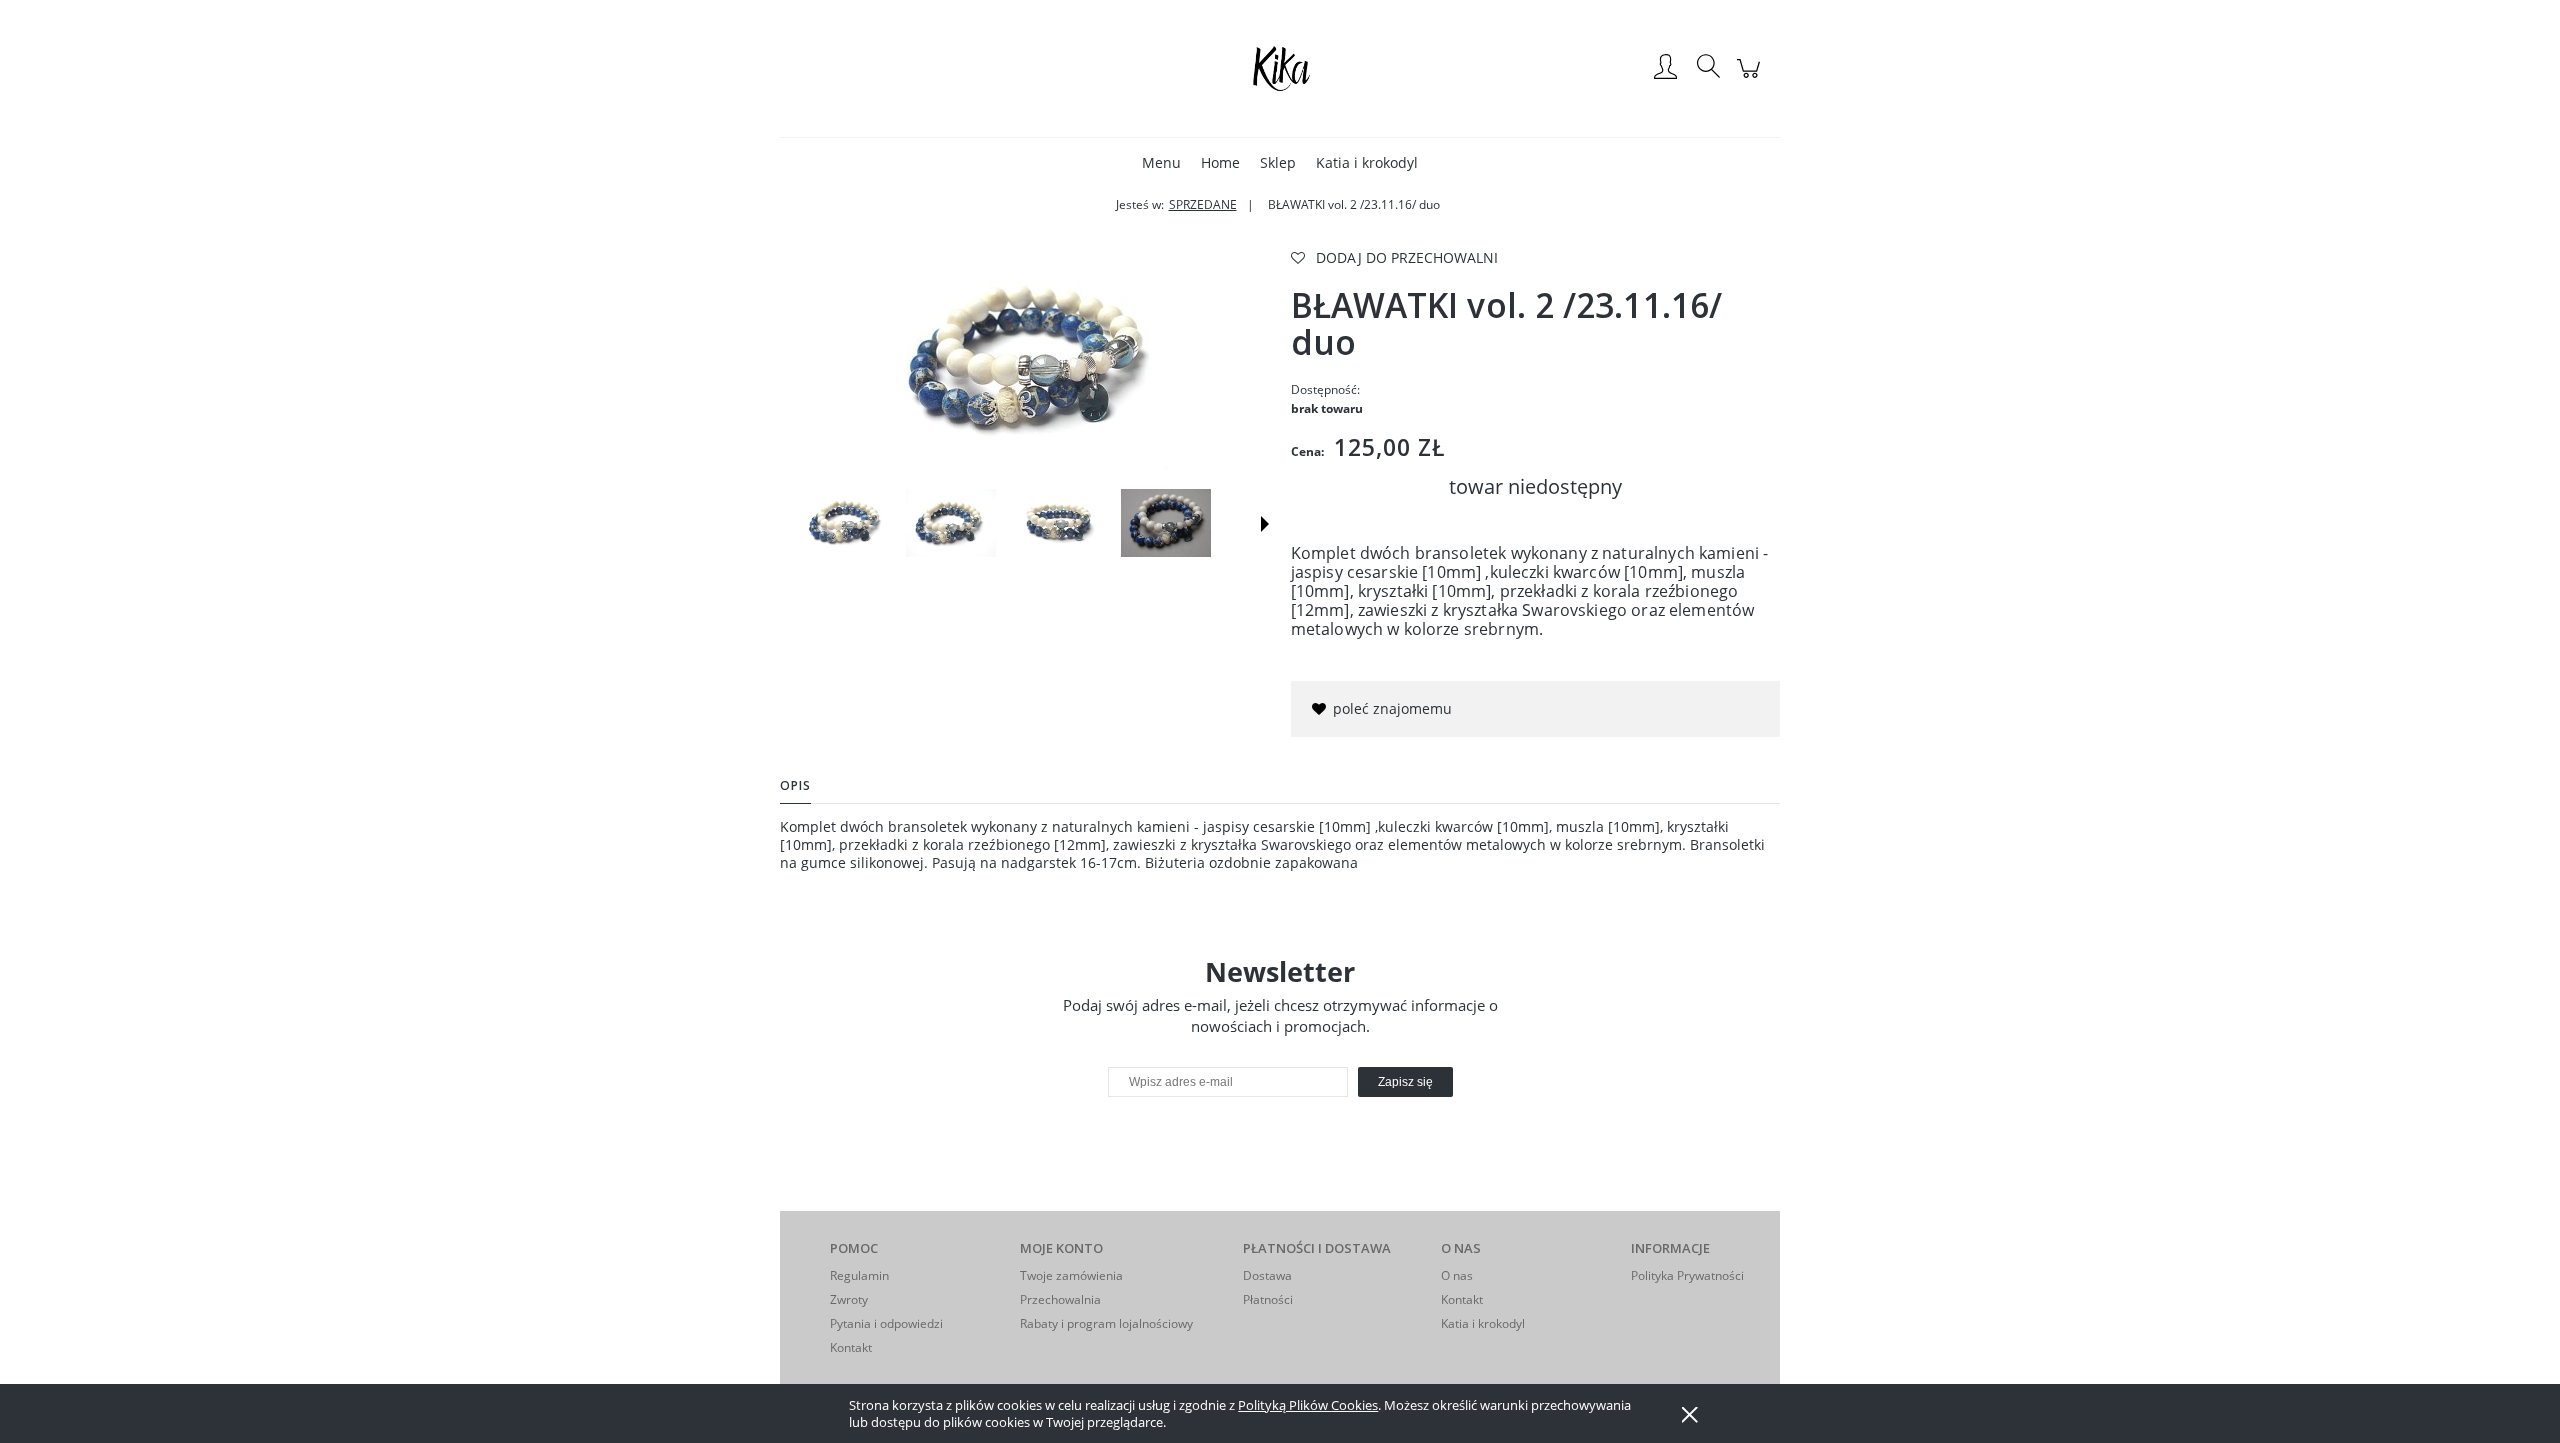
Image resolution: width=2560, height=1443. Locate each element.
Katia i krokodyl (1483, 1323)
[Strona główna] (1280, 68)
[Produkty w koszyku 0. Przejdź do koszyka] (1751, 78)
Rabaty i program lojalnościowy (1106, 1323)
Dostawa (1267, 1275)
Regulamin (859, 1275)
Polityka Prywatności (1687, 1275)
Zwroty (849, 1299)
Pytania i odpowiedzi (886, 1323)
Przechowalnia (1060, 1299)
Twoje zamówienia (1071, 1275)
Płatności (1268, 1299)
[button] (1265, 524)
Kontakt (851, 1347)
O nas (1457, 1275)
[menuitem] (1161, 162)
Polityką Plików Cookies (1308, 1405)
